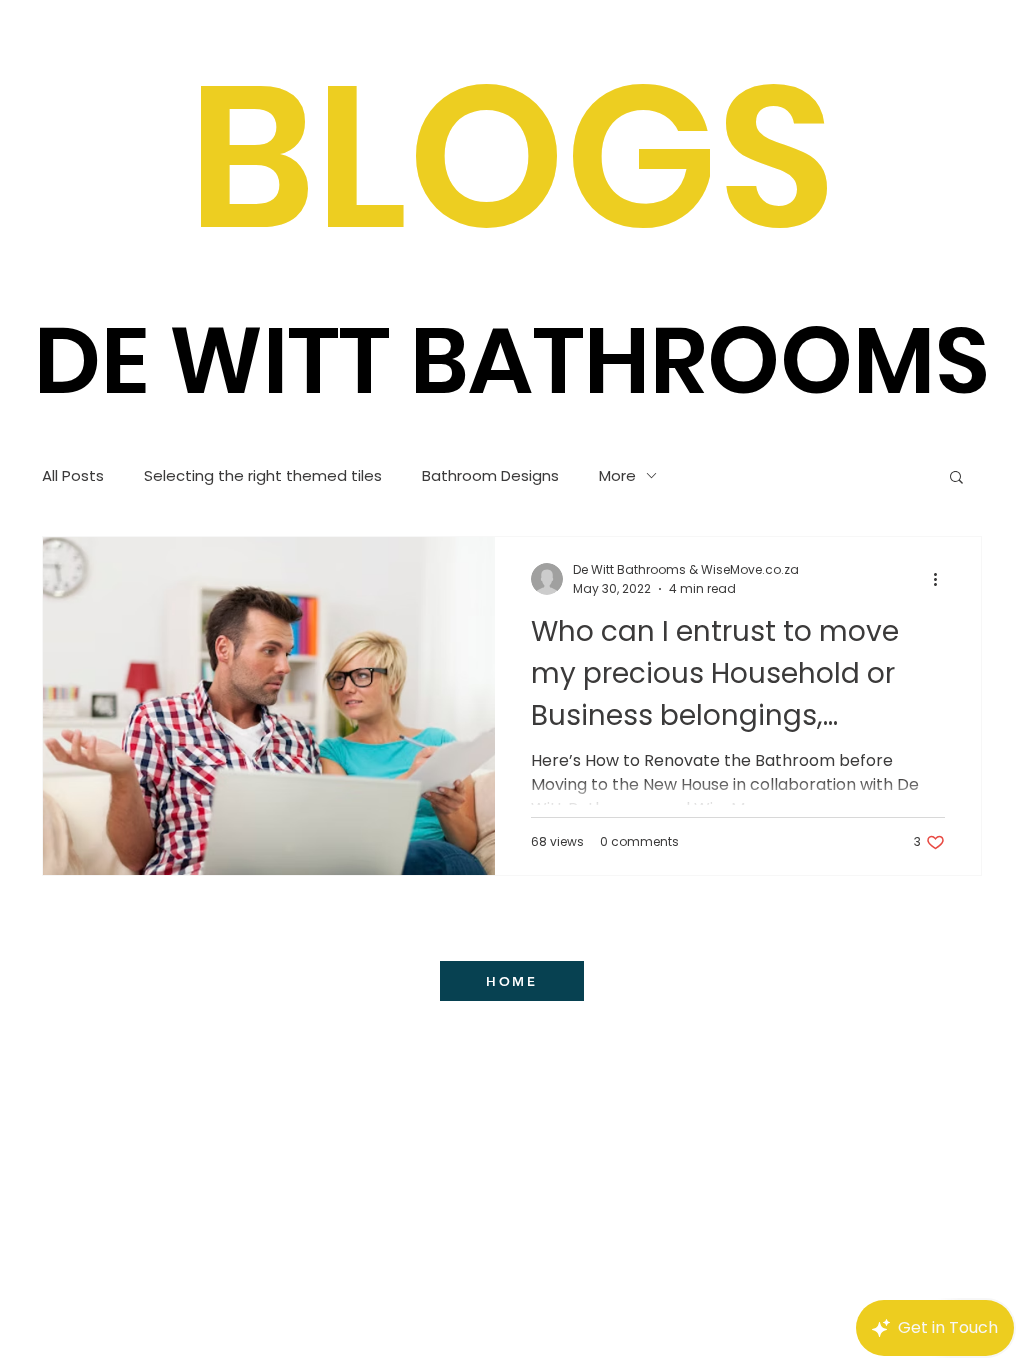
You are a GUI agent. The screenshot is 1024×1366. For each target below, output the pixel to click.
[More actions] (942, 579)
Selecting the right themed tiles (263, 475)
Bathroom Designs (490, 475)
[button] (956, 478)
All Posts (73, 475)
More (617, 475)
